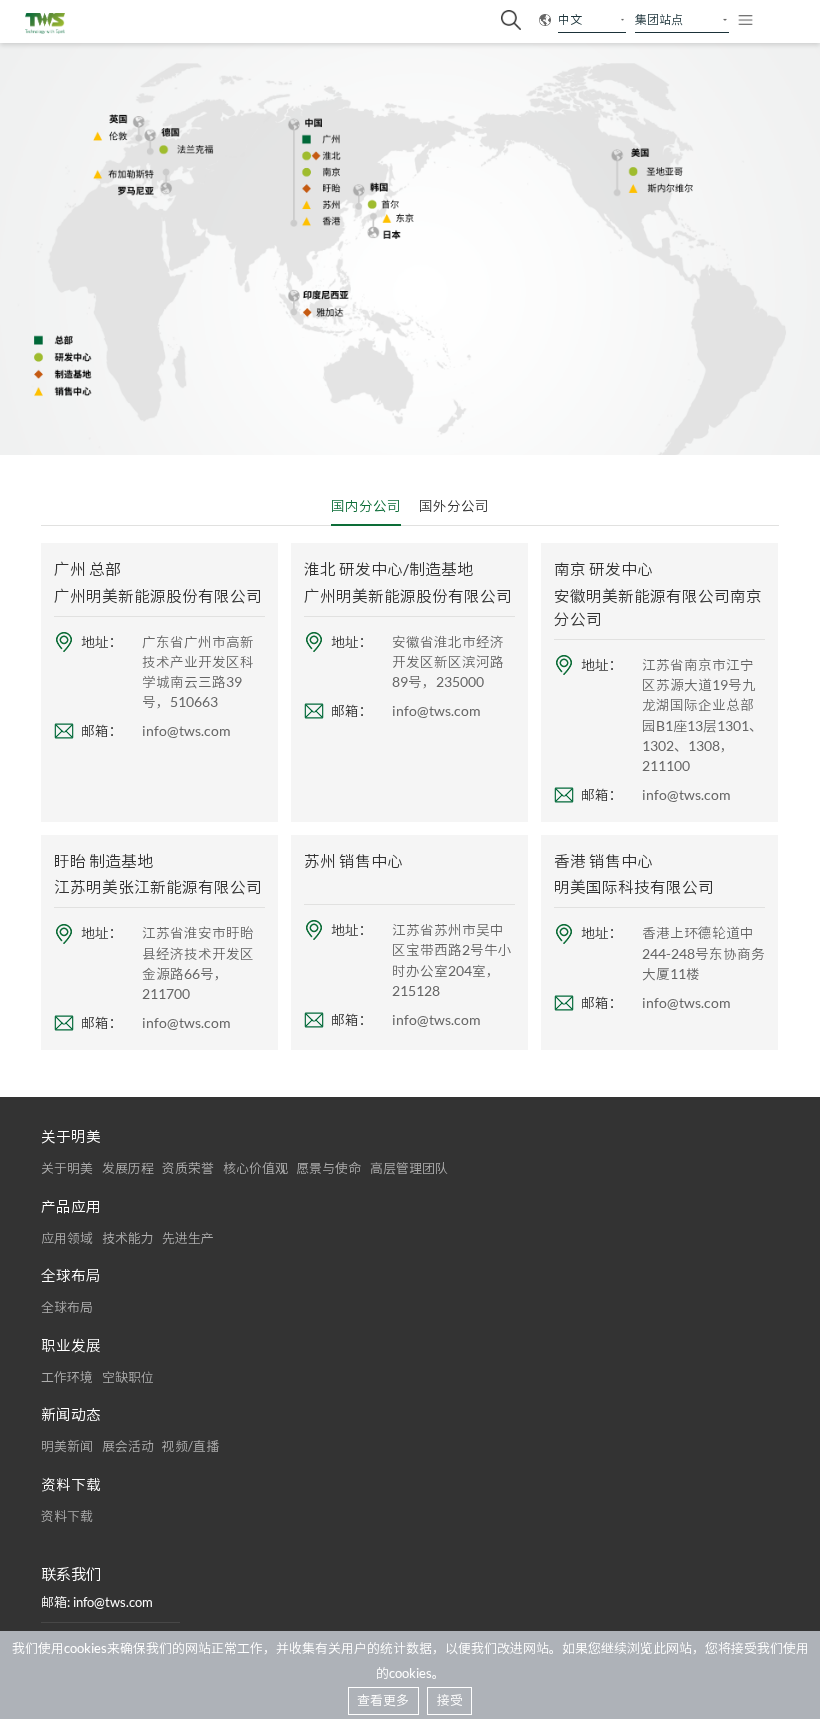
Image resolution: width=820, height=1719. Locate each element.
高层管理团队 (409, 1168)
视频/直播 (190, 1446)
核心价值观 (255, 1168)
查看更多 (383, 1700)
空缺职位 (128, 1377)
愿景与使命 (328, 1168)
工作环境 (67, 1377)
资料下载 (67, 1516)
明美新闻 (67, 1446)
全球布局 (67, 1307)
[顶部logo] (45, 23)
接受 (450, 1700)
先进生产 (188, 1238)
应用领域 (67, 1238)
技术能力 (128, 1238)
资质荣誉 (188, 1168)
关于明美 (67, 1168)
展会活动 (128, 1446)
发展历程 (128, 1168)
